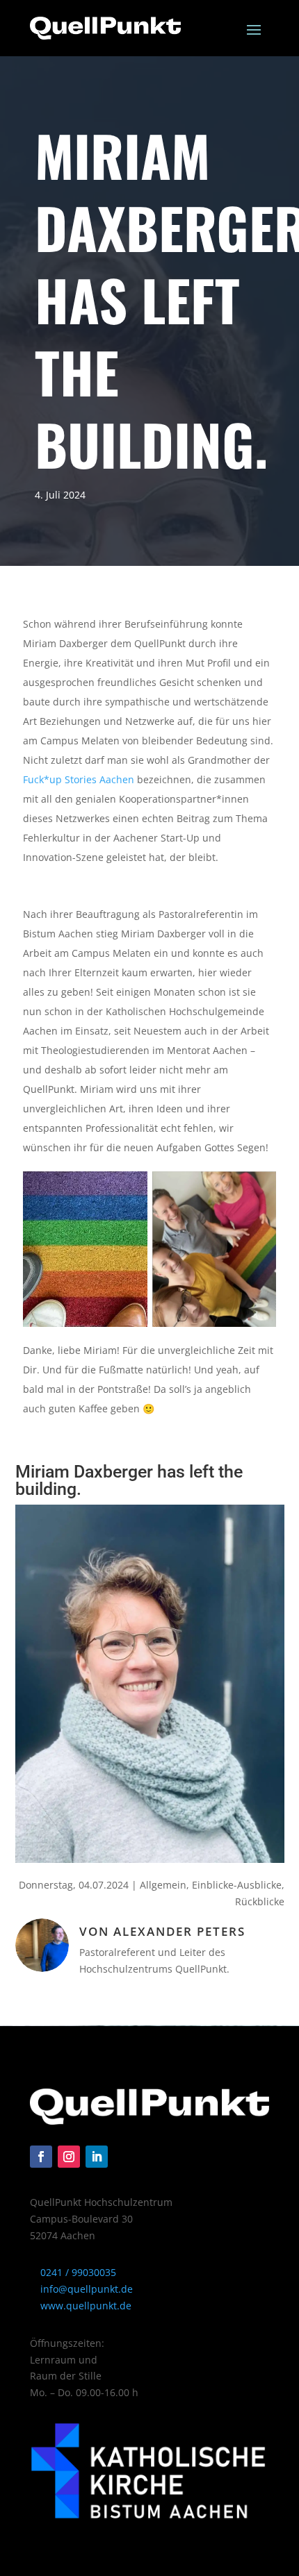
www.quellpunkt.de (84, 2306)
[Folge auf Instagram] (69, 2157)
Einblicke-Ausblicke (237, 1885)
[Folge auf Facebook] (41, 2157)
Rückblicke (260, 1901)
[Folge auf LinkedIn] (97, 2157)
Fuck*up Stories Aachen (79, 779)
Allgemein (163, 1885)
